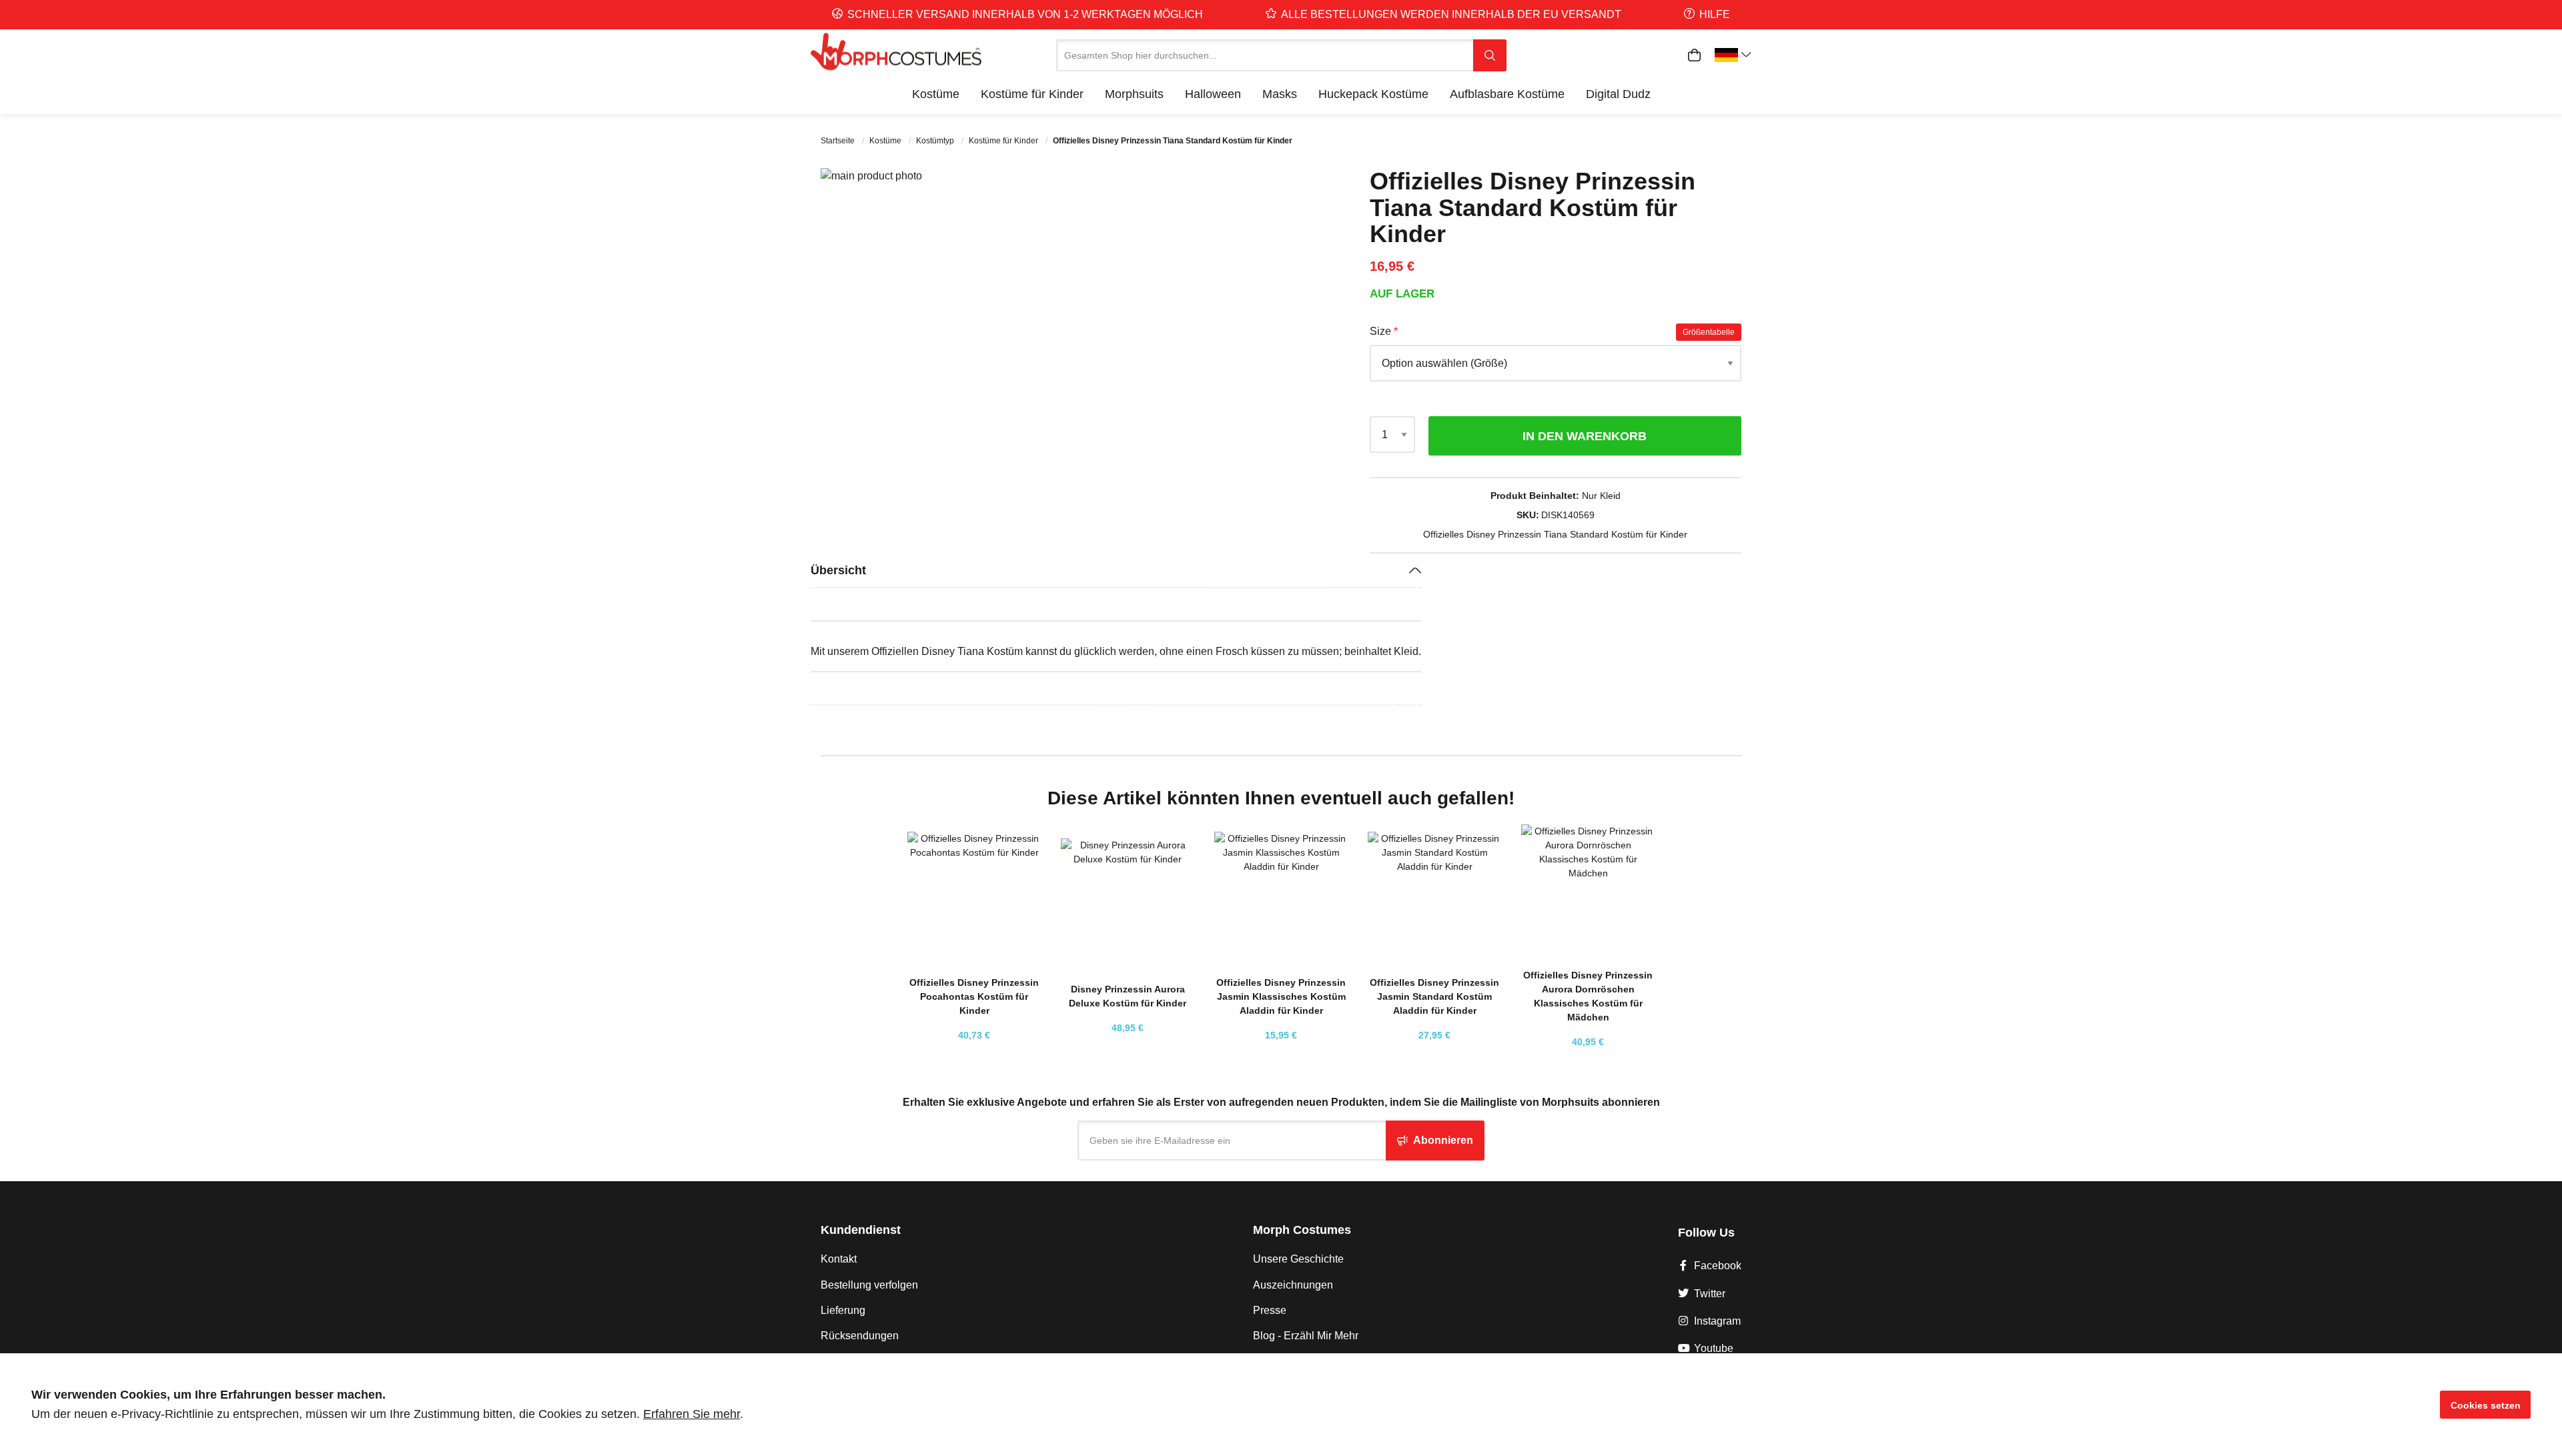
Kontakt (839, 1259)
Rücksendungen (860, 1336)
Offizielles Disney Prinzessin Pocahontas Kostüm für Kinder (974, 996)
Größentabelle (1709, 332)
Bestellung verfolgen (869, 1285)
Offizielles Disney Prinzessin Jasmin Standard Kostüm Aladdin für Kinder (1434, 996)
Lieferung (843, 1310)
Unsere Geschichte (1298, 1259)
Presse (1270, 1310)
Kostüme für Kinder (1004, 141)
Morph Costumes (1302, 1230)
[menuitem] (936, 94)
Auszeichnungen (1293, 1285)
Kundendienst (861, 1230)
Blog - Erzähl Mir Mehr (1306, 1336)
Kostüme (886, 141)
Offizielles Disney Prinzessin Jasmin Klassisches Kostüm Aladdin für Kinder (1281, 996)
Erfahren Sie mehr (692, 1414)
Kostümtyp (936, 141)
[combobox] (1265, 55)
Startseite (839, 141)
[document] (1281, 1405)
